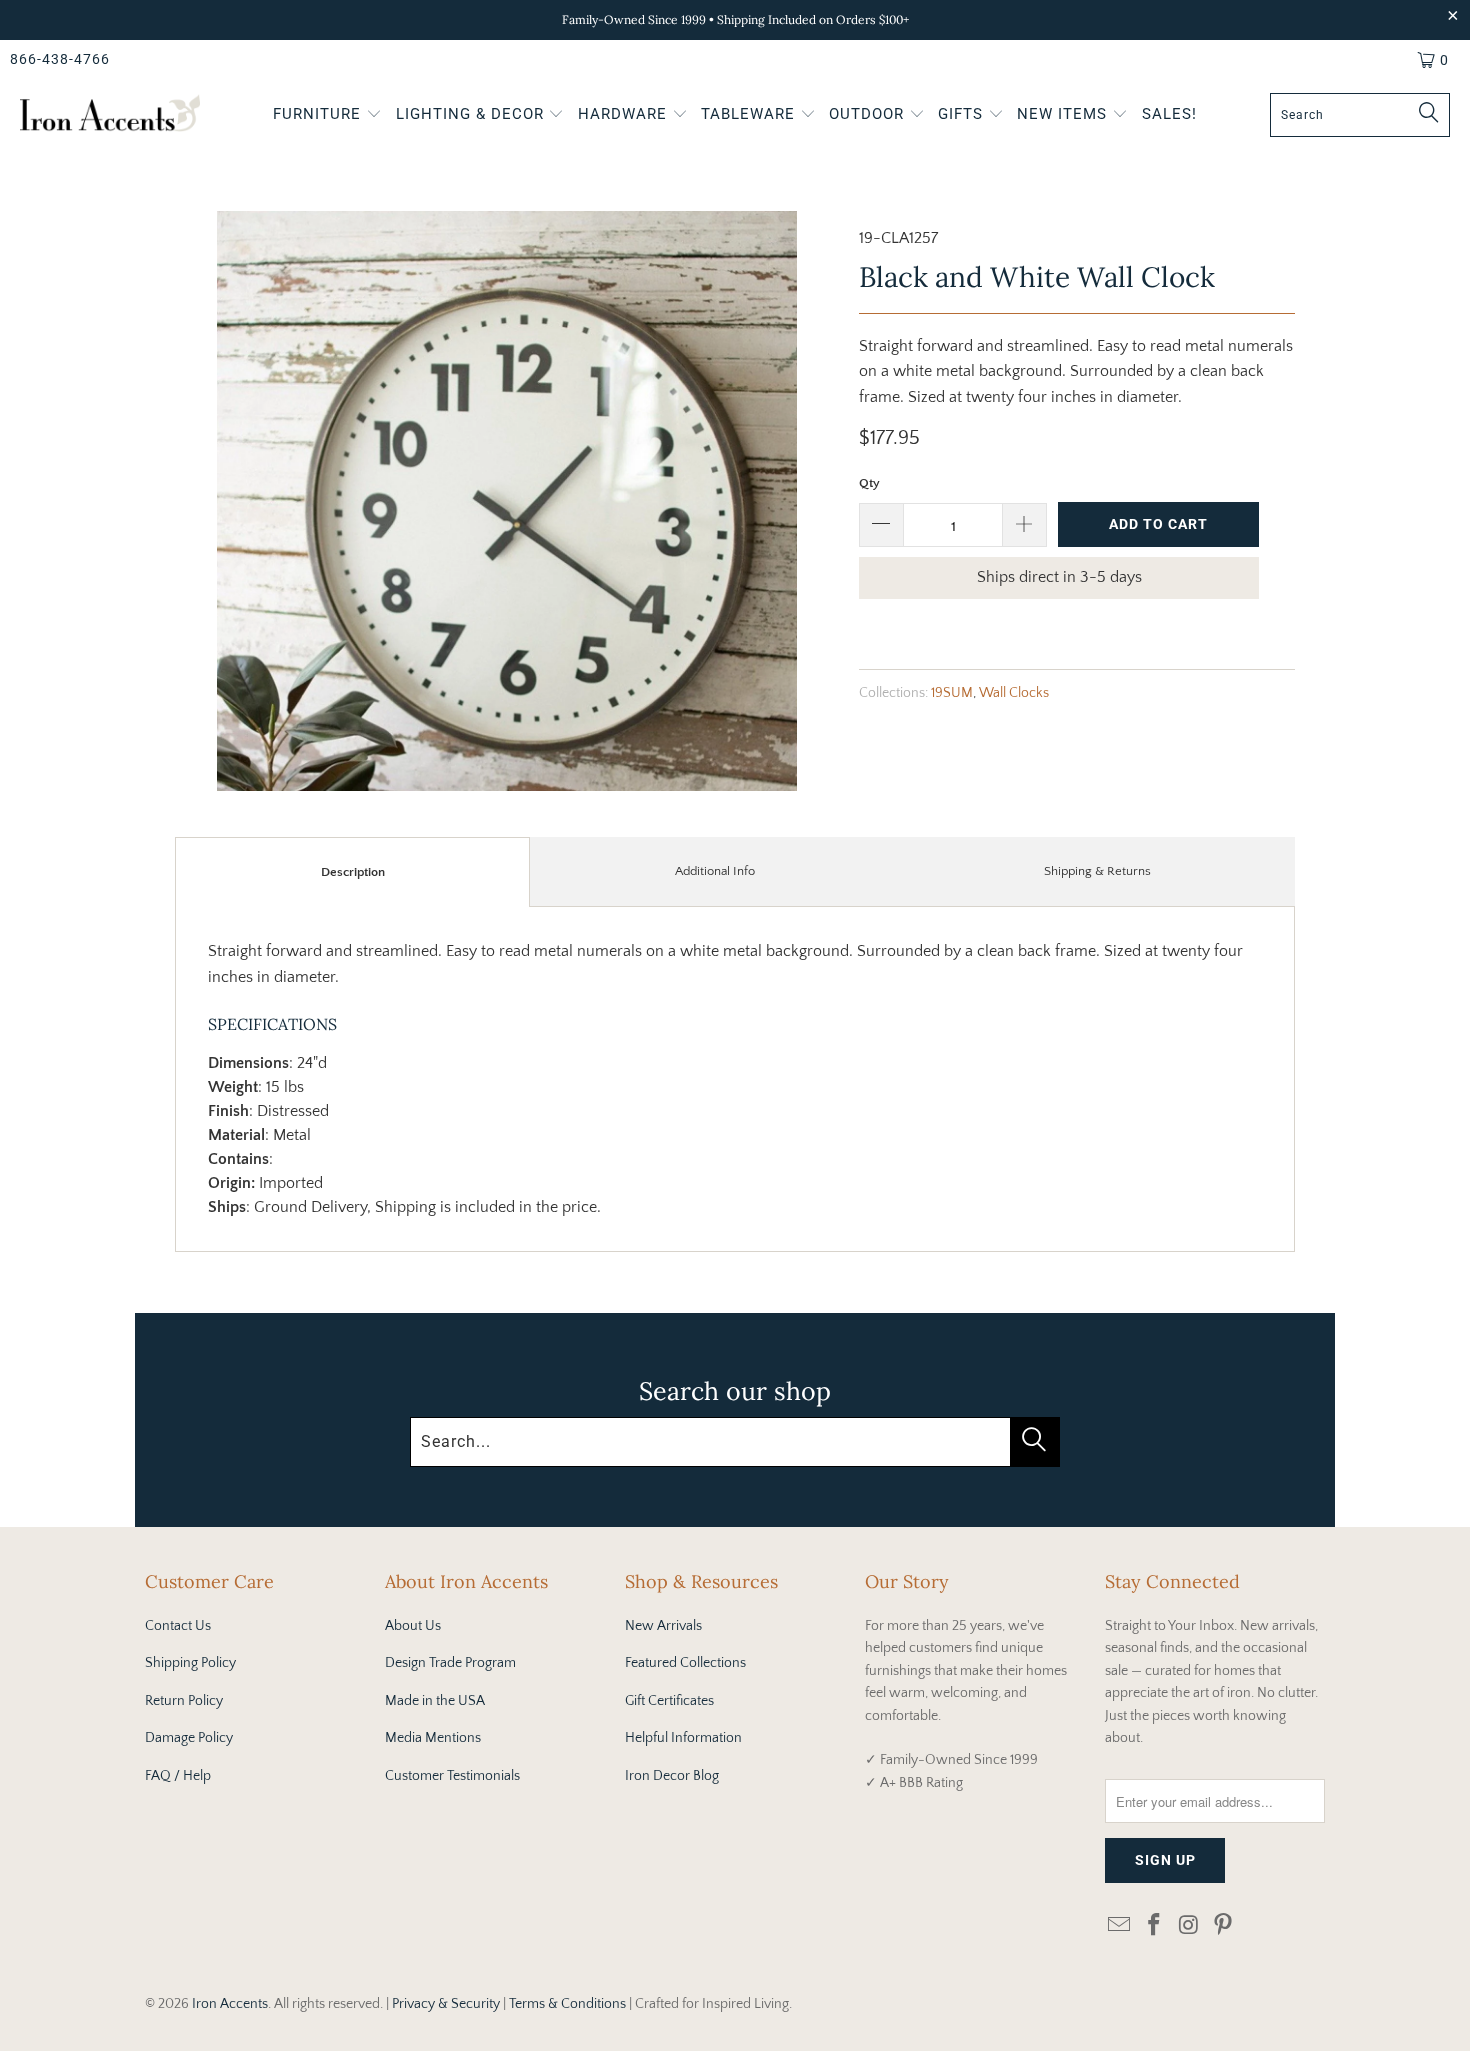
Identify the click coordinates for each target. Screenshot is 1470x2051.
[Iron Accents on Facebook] (1155, 1926)
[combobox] (1360, 115)
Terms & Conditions (567, 2004)
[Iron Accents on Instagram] (1189, 1926)
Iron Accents (230, 2004)
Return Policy (184, 1701)
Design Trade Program (450, 1663)
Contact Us (178, 1626)
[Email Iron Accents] (1120, 1926)
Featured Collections (685, 1663)
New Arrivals (663, 1626)
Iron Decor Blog (672, 1776)
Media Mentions (433, 1738)
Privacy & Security (446, 2004)
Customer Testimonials (452, 1776)
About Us (413, 1626)
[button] (327, 116)
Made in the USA (435, 1701)
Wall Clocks (1014, 693)
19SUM (952, 693)
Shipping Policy (190, 1663)
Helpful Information (683, 1738)
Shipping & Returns (1097, 871)
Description (353, 872)
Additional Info (715, 871)
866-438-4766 (60, 59)
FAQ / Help (178, 1776)
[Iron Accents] (110, 115)
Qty (869, 483)
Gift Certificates (669, 1701)
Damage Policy (189, 1738)
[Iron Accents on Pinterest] (1224, 1926)
